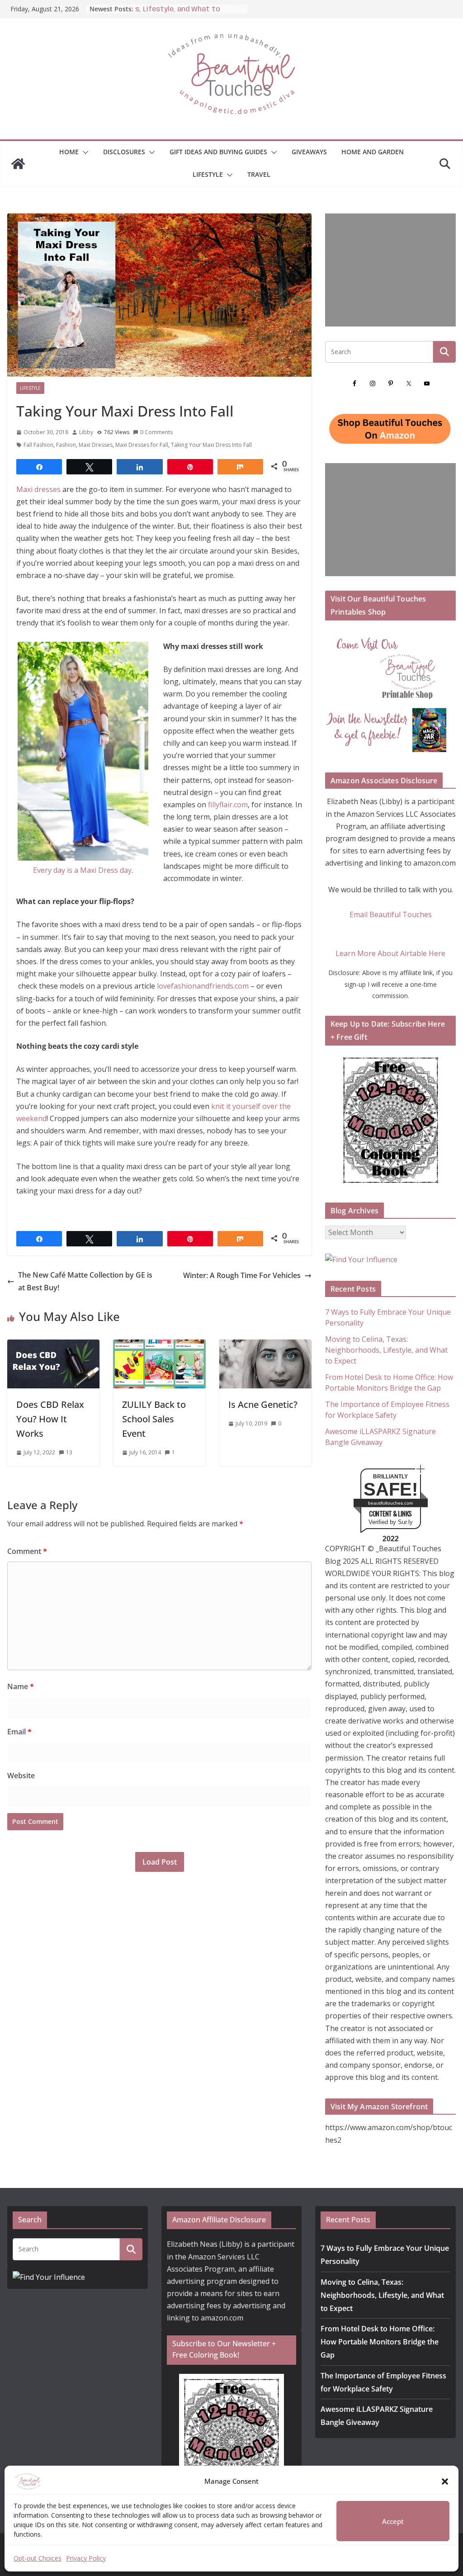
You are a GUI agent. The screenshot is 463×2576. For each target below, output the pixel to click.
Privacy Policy (86, 2558)
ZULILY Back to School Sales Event (154, 1419)
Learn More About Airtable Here (390, 953)
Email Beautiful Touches (391, 914)
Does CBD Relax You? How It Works (50, 1419)
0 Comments (156, 432)
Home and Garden (373, 152)
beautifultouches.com (390, 1503)
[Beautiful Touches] (18, 164)
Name (21, 1686)
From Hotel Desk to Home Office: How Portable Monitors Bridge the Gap (380, 2342)
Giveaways (309, 152)
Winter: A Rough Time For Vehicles (242, 1275)
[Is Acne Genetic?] (265, 1345)
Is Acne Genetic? (263, 1404)
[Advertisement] (390, 270)
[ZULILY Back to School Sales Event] (159, 1345)
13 (69, 1452)
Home (69, 152)
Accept (393, 2521)
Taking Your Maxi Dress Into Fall (211, 445)
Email (19, 1732)
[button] (445, 2481)
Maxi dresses (39, 489)
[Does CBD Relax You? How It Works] (53, 1345)
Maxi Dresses (96, 445)
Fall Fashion (38, 445)
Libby (86, 432)
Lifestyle (208, 174)
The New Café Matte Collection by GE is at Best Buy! (85, 1281)
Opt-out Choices (38, 2558)
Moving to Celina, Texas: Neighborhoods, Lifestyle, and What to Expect (386, 1350)
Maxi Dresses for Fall (142, 445)
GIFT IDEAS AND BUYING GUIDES (218, 152)
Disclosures (124, 152)
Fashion (66, 445)
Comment (27, 1551)
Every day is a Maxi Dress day (82, 870)
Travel (259, 174)
